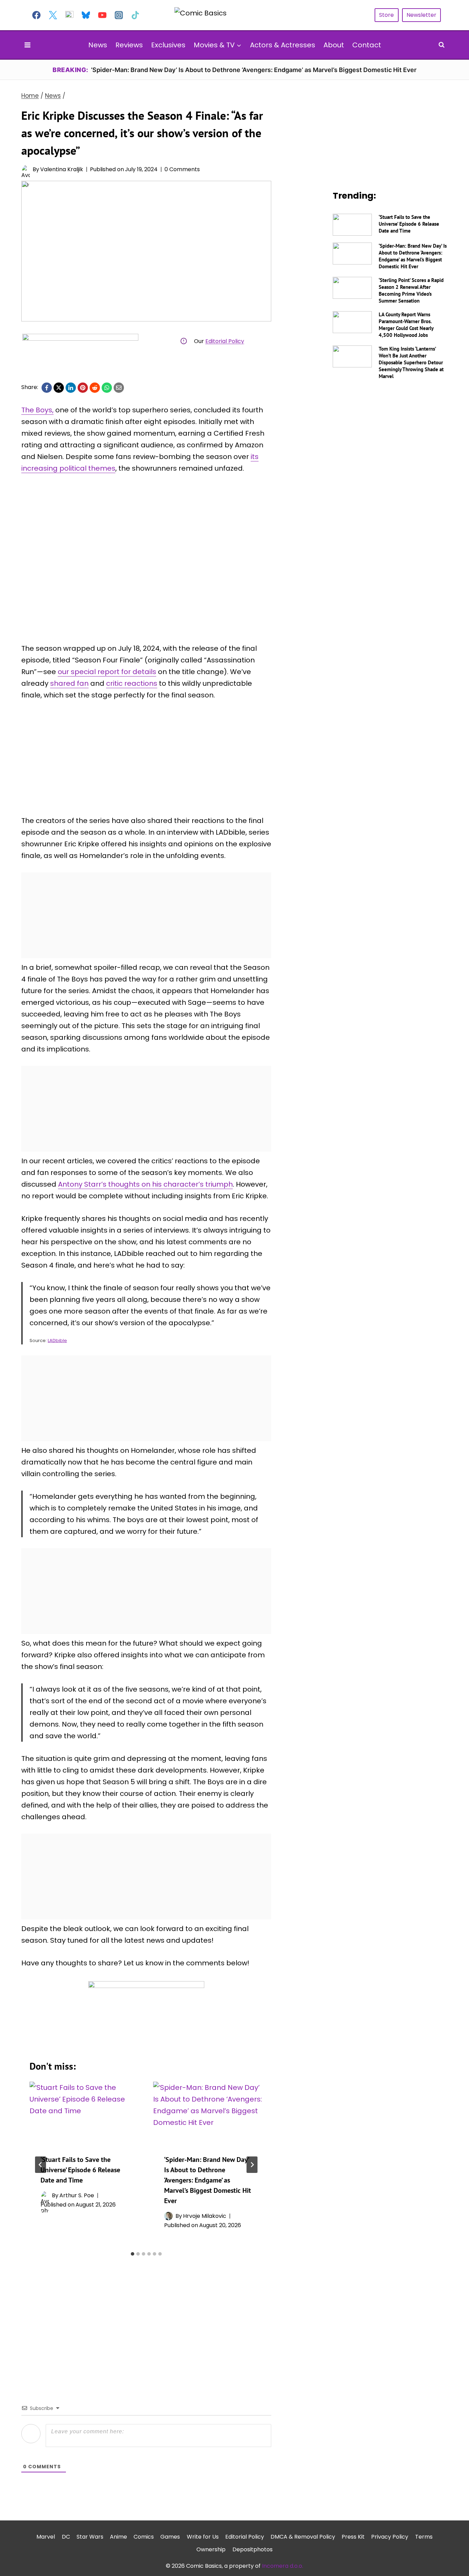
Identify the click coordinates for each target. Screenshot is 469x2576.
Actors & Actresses (283, 45)
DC (66, 2537)
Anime (118, 2537)
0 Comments (182, 169)
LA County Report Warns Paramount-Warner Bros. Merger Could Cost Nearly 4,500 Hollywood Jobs (406, 325)
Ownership (211, 2549)
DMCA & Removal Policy (303, 2537)
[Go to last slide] (41, 2165)
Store (386, 15)
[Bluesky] (86, 15)
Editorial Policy (225, 341)
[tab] (133, 2254)
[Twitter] (53, 15)
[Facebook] (36, 15)
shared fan (69, 683)
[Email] (119, 388)
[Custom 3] (69, 15)
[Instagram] (119, 15)
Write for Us (203, 2537)
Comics (144, 2537)
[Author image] (26, 169)
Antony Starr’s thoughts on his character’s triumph (145, 1184)
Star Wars (90, 2537)
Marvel (46, 2537)
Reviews (129, 45)
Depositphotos (253, 2549)
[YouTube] (102, 15)
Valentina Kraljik (62, 169)
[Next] (252, 2165)
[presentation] (84, 2113)
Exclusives (168, 45)
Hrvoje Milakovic (205, 2216)
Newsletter (421, 15)
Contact (367, 45)
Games (170, 2537)
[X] (59, 388)
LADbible (57, 1340)
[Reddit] (95, 388)
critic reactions (132, 683)
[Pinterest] (83, 388)
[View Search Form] (442, 45)
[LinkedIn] (71, 388)
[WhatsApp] (107, 388)
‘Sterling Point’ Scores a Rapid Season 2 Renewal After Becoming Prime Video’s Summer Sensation (411, 290)
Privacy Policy (390, 2537)
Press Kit (353, 2537)
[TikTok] (135, 15)
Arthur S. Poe (77, 2195)
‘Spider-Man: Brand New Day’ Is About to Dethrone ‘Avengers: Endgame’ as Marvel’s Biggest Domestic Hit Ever (208, 2180)
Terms (424, 2537)
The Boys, (37, 410)
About (334, 45)
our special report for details (107, 672)
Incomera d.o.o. (283, 2566)
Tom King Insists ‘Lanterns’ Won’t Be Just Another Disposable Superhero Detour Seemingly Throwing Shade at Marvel (411, 362)
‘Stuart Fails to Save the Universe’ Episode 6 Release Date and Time (80, 2170)
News (98, 45)
